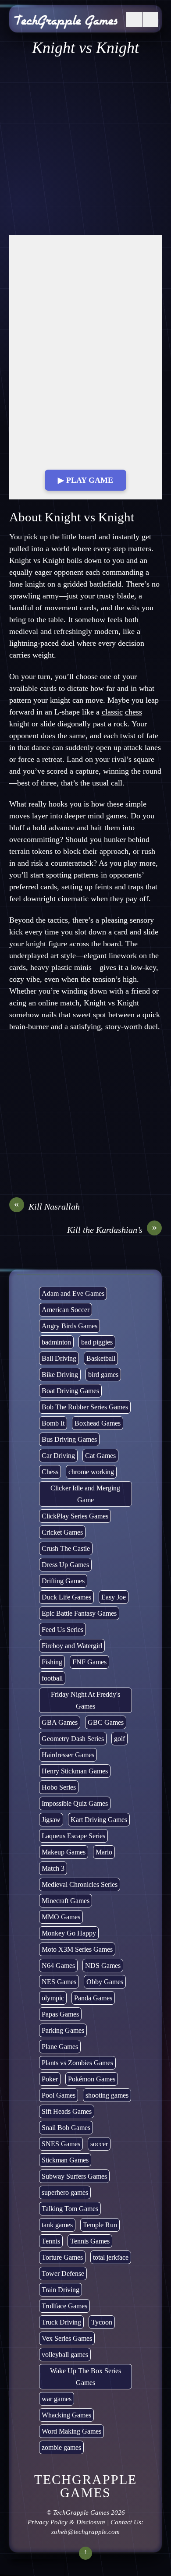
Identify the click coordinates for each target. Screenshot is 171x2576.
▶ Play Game (85, 480)
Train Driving (61, 2290)
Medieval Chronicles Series (80, 1884)
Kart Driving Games (99, 1820)
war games (57, 2399)
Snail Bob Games (66, 2128)
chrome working (91, 1472)
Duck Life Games (66, 1597)
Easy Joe (114, 1597)
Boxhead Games (98, 1423)
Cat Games (100, 1456)
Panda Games (93, 1998)
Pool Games (59, 2095)
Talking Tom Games (70, 2209)
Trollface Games (64, 2306)
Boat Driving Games (70, 1391)
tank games (57, 2225)
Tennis (51, 2241)
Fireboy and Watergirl (72, 1646)
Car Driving (58, 1456)
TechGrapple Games (81, 2512)
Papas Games (60, 2014)
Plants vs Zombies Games (77, 2063)
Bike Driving (60, 1375)
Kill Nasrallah (47, 1206)
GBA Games (60, 1722)
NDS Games (103, 1966)
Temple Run (100, 2225)
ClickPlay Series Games (75, 1516)
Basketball (101, 1358)
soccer (99, 2144)
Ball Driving (59, 1358)
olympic (53, 1998)
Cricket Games (62, 1532)
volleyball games (65, 2355)
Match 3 (53, 1868)
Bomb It (53, 1423)
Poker (50, 2079)
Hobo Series (59, 1787)
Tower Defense (63, 2273)
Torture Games (62, 2257)
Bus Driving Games (69, 1439)
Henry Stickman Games (75, 1771)
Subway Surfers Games (74, 2176)
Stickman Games (65, 2160)
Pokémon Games (92, 2079)
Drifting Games (63, 1581)
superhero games (65, 2192)
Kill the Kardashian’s (112, 1229)
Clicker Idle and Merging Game (85, 1494)
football (52, 1678)
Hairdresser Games (68, 1755)
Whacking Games (66, 2415)
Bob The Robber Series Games (85, 1407)
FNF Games (89, 1662)
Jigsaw (51, 1820)
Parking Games (63, 2030)
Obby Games (105, 1982)
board (87, 537)
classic (112, 712)
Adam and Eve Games (73, 1293)
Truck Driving (61, 2322)
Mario (104, 1852)
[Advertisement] (85, 146)
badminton (56, 1342)
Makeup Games (64, 1852)
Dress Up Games (65, 1565)
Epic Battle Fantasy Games (79, 1613)
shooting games (107, 2095)
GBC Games (106, 1722)
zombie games (61, 2447)
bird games (103, 1375)
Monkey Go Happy (69, 1933)
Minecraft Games (66, 1901)
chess (134, 712)
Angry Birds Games (69, 1326)
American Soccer (66, 1310)
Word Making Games (71, 2431)
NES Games (59, 1982)
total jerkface (111, 2257)
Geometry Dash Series (73, 1739)
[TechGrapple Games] (66, 23)
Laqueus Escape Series (73, 1836)
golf (119, 1739)
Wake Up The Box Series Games (85, 2377)
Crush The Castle (66, 1548)
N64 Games (58, 1966)
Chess (50, 1472)
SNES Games (61, 2144)
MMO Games (61, 1917)
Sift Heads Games (67, 2111)
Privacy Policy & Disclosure (66, 2522)
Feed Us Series (62, 1629)
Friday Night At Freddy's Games (85, 1700)
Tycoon (102, 2322)
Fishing (52, 1662)
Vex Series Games (67, 2338)
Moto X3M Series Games (77, 1949)
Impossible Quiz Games (75, 1803)
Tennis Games (90, 2241)
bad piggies (97, 1342)
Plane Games (60, 2047)
